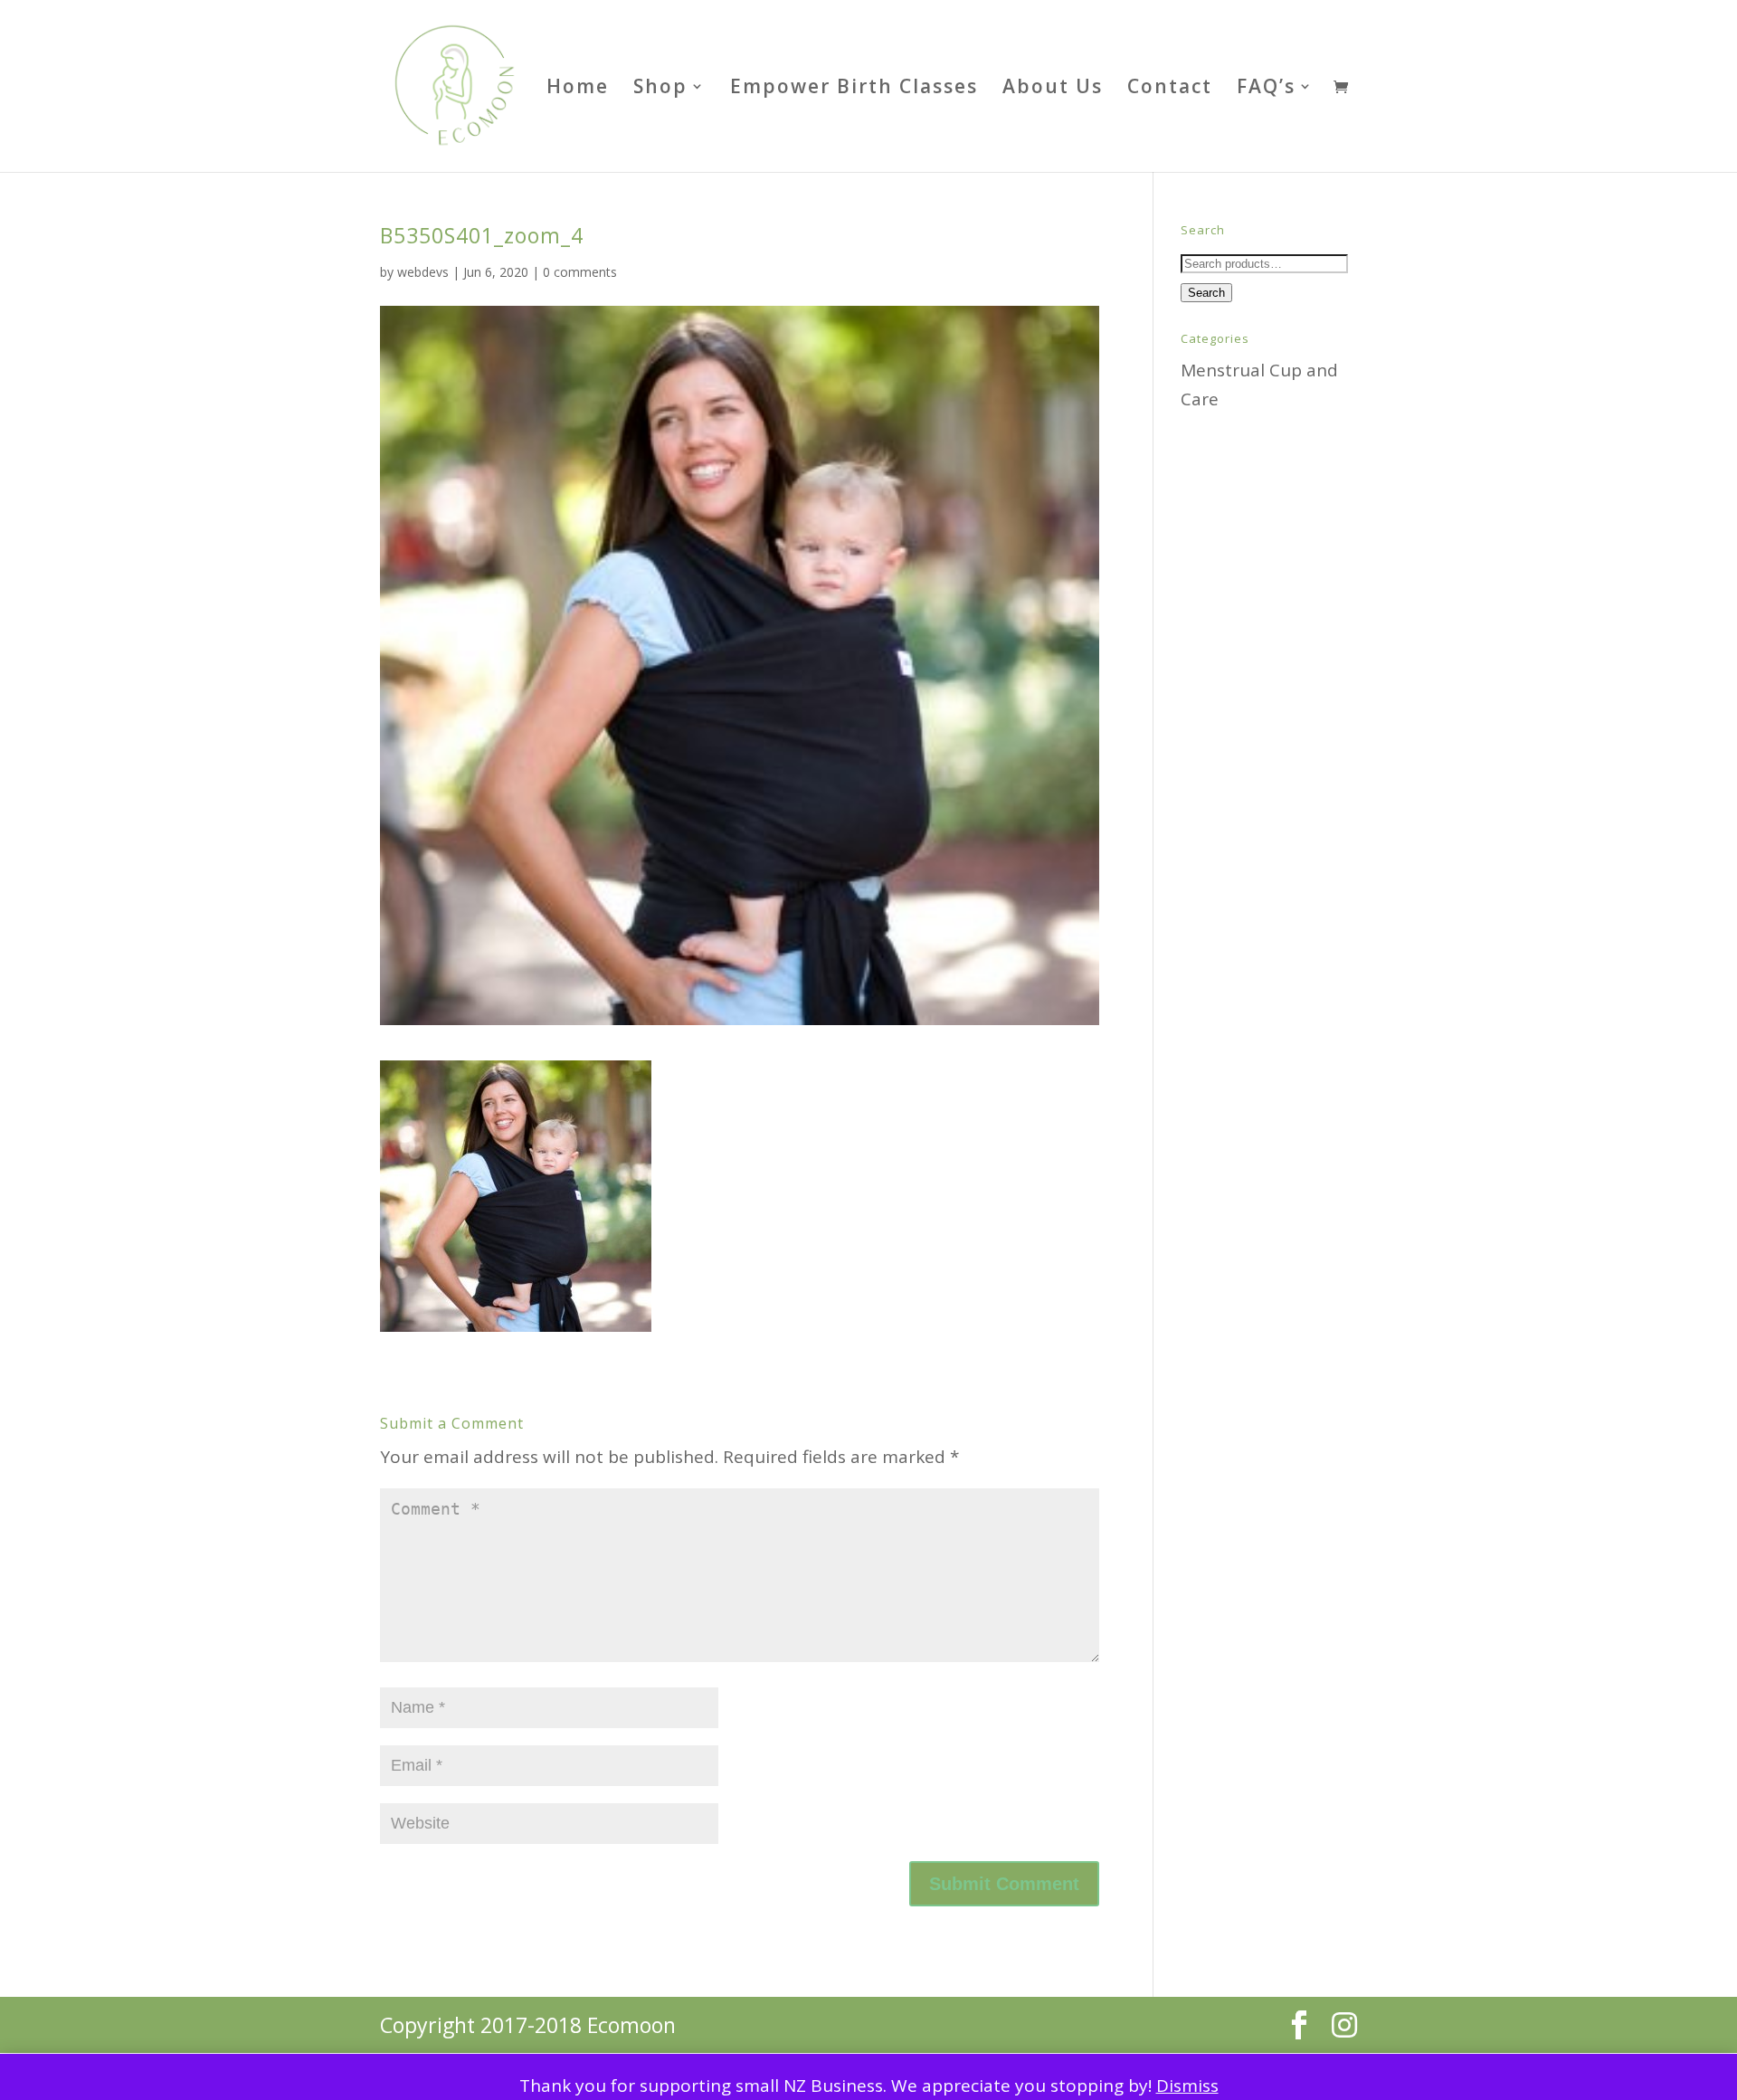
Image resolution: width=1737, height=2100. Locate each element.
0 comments (580, 272)
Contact (1170, 89)
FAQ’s (1266, 89)
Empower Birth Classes (854, 89)
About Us (1053, 89)
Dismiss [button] (1187, 2086)
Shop (660, 89)
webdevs (423, 272)
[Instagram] (1344, 2025)
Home (578, 89)
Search (1206, 293)
